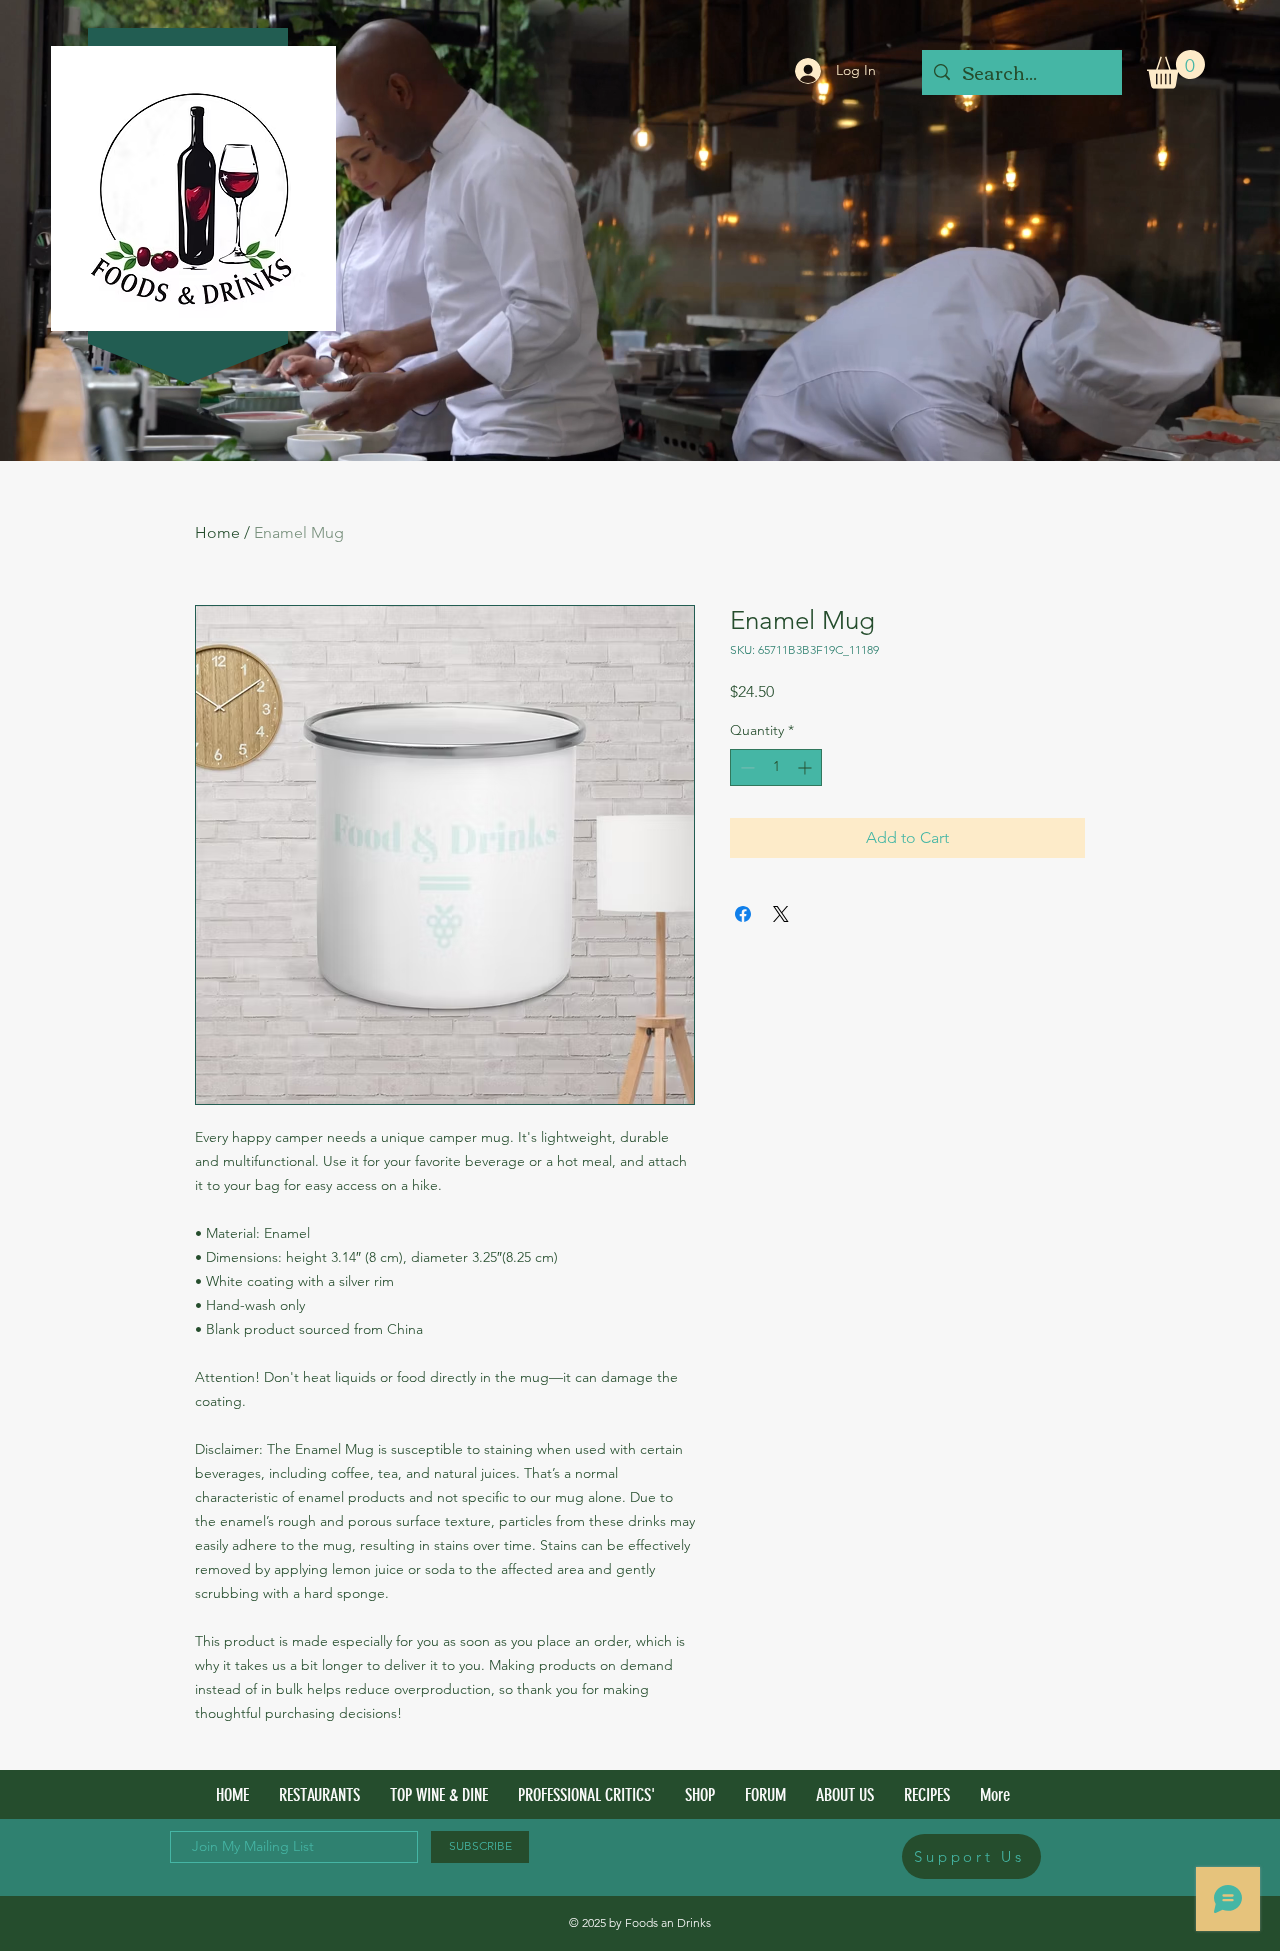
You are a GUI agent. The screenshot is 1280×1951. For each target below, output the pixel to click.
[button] (1176, 69)
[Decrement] (745, 767)
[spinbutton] (776, 767)
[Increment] (806, 767)
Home (217, 532)
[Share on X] (781, 914)
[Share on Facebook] (743, 914)
